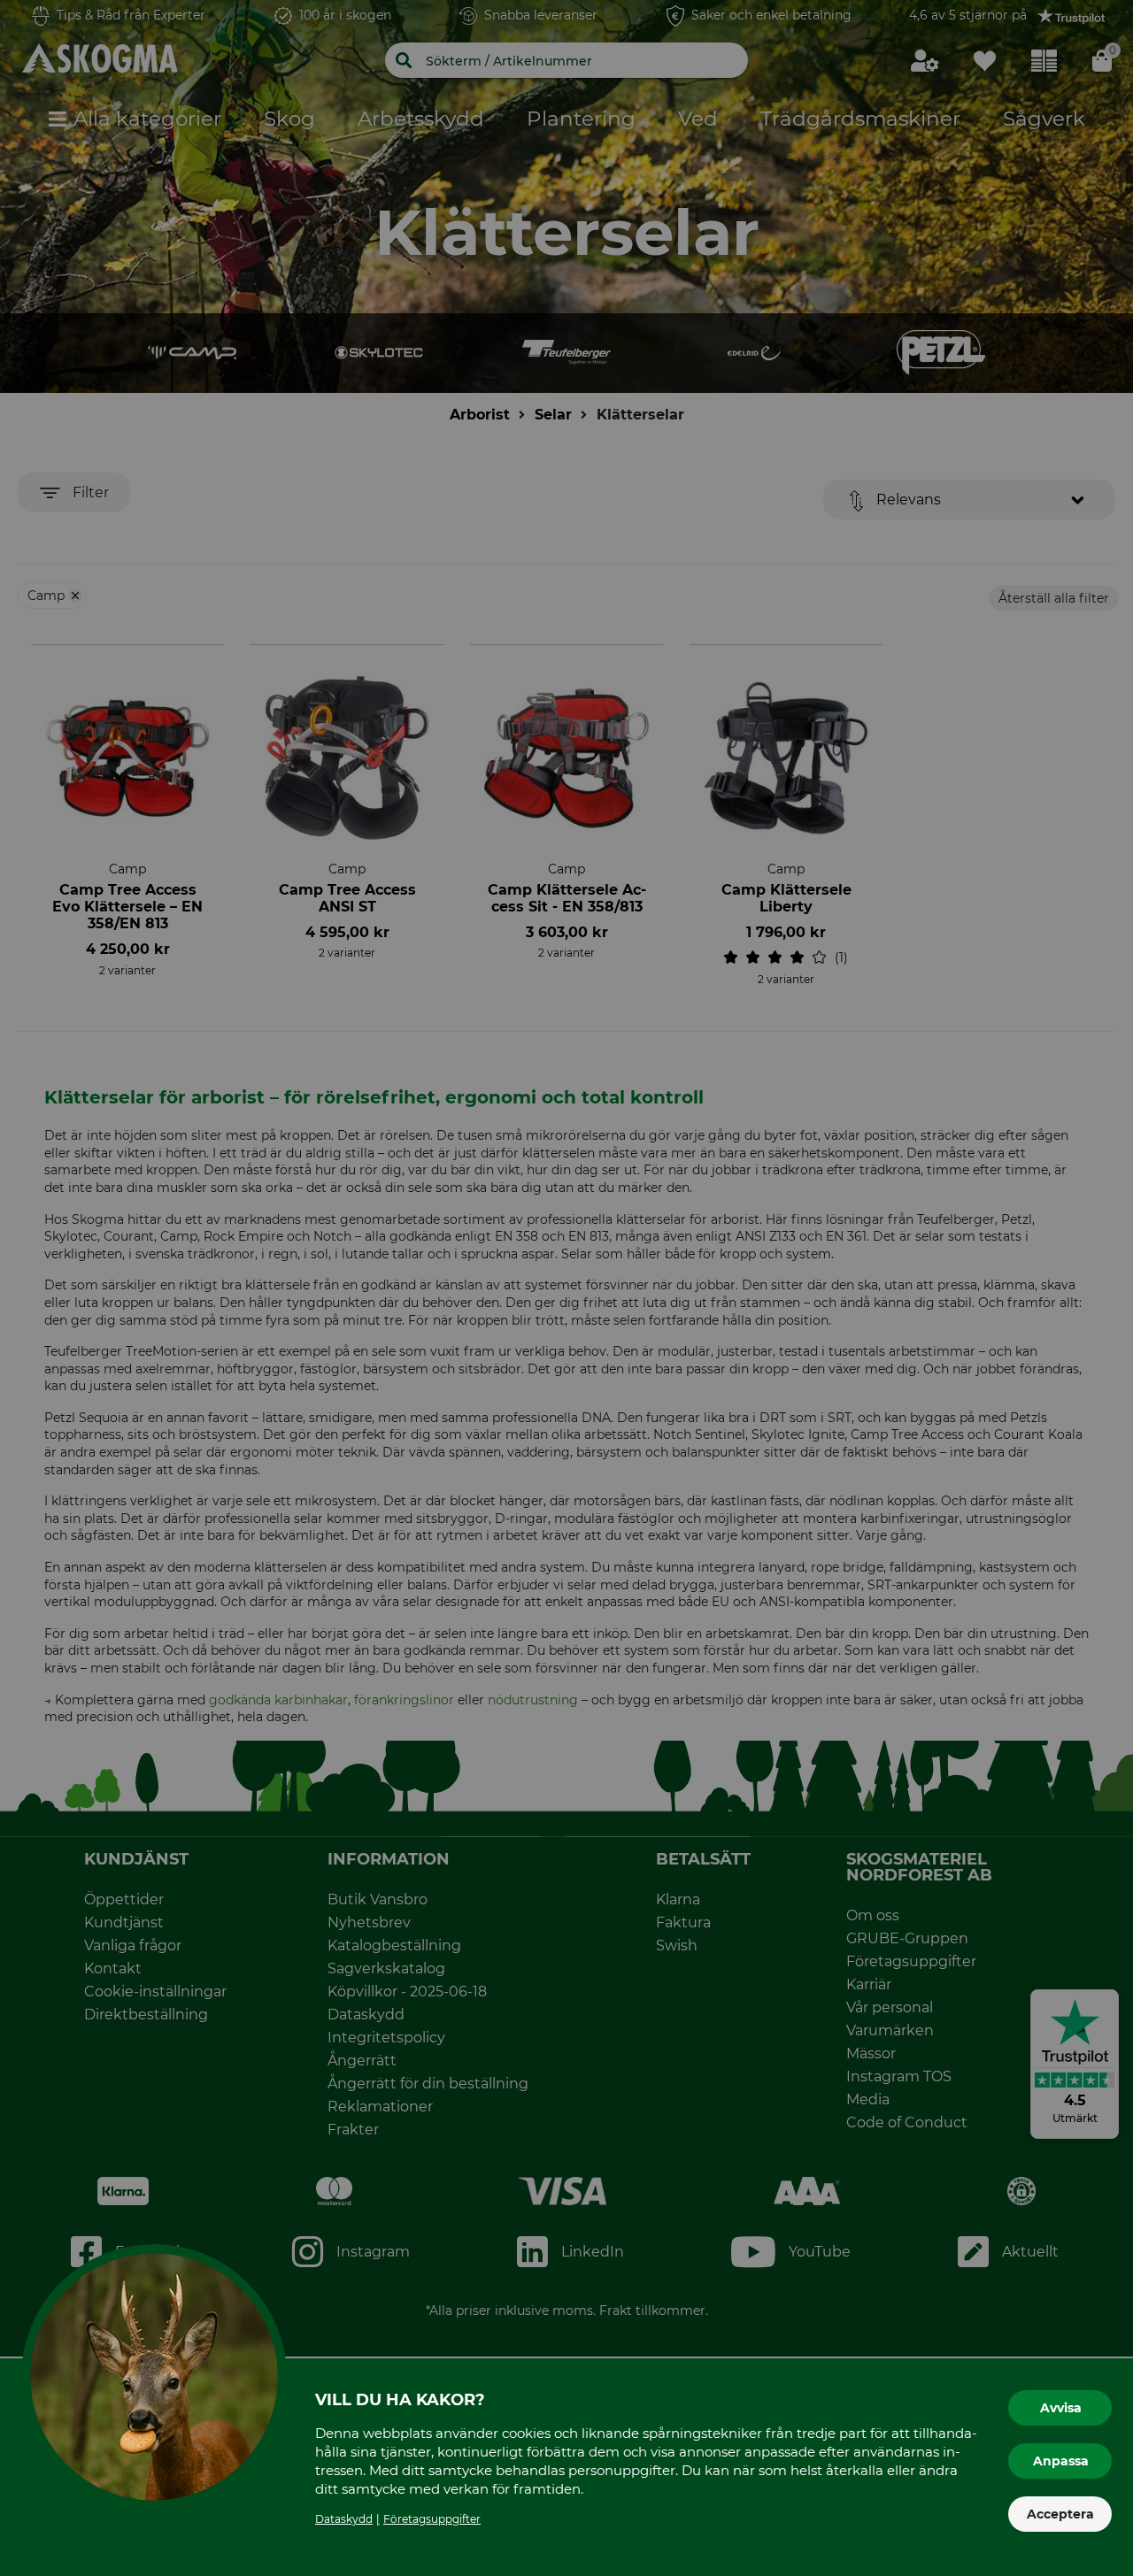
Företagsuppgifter (432, 2519)
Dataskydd (344, 2519)
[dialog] (566, 1288)
